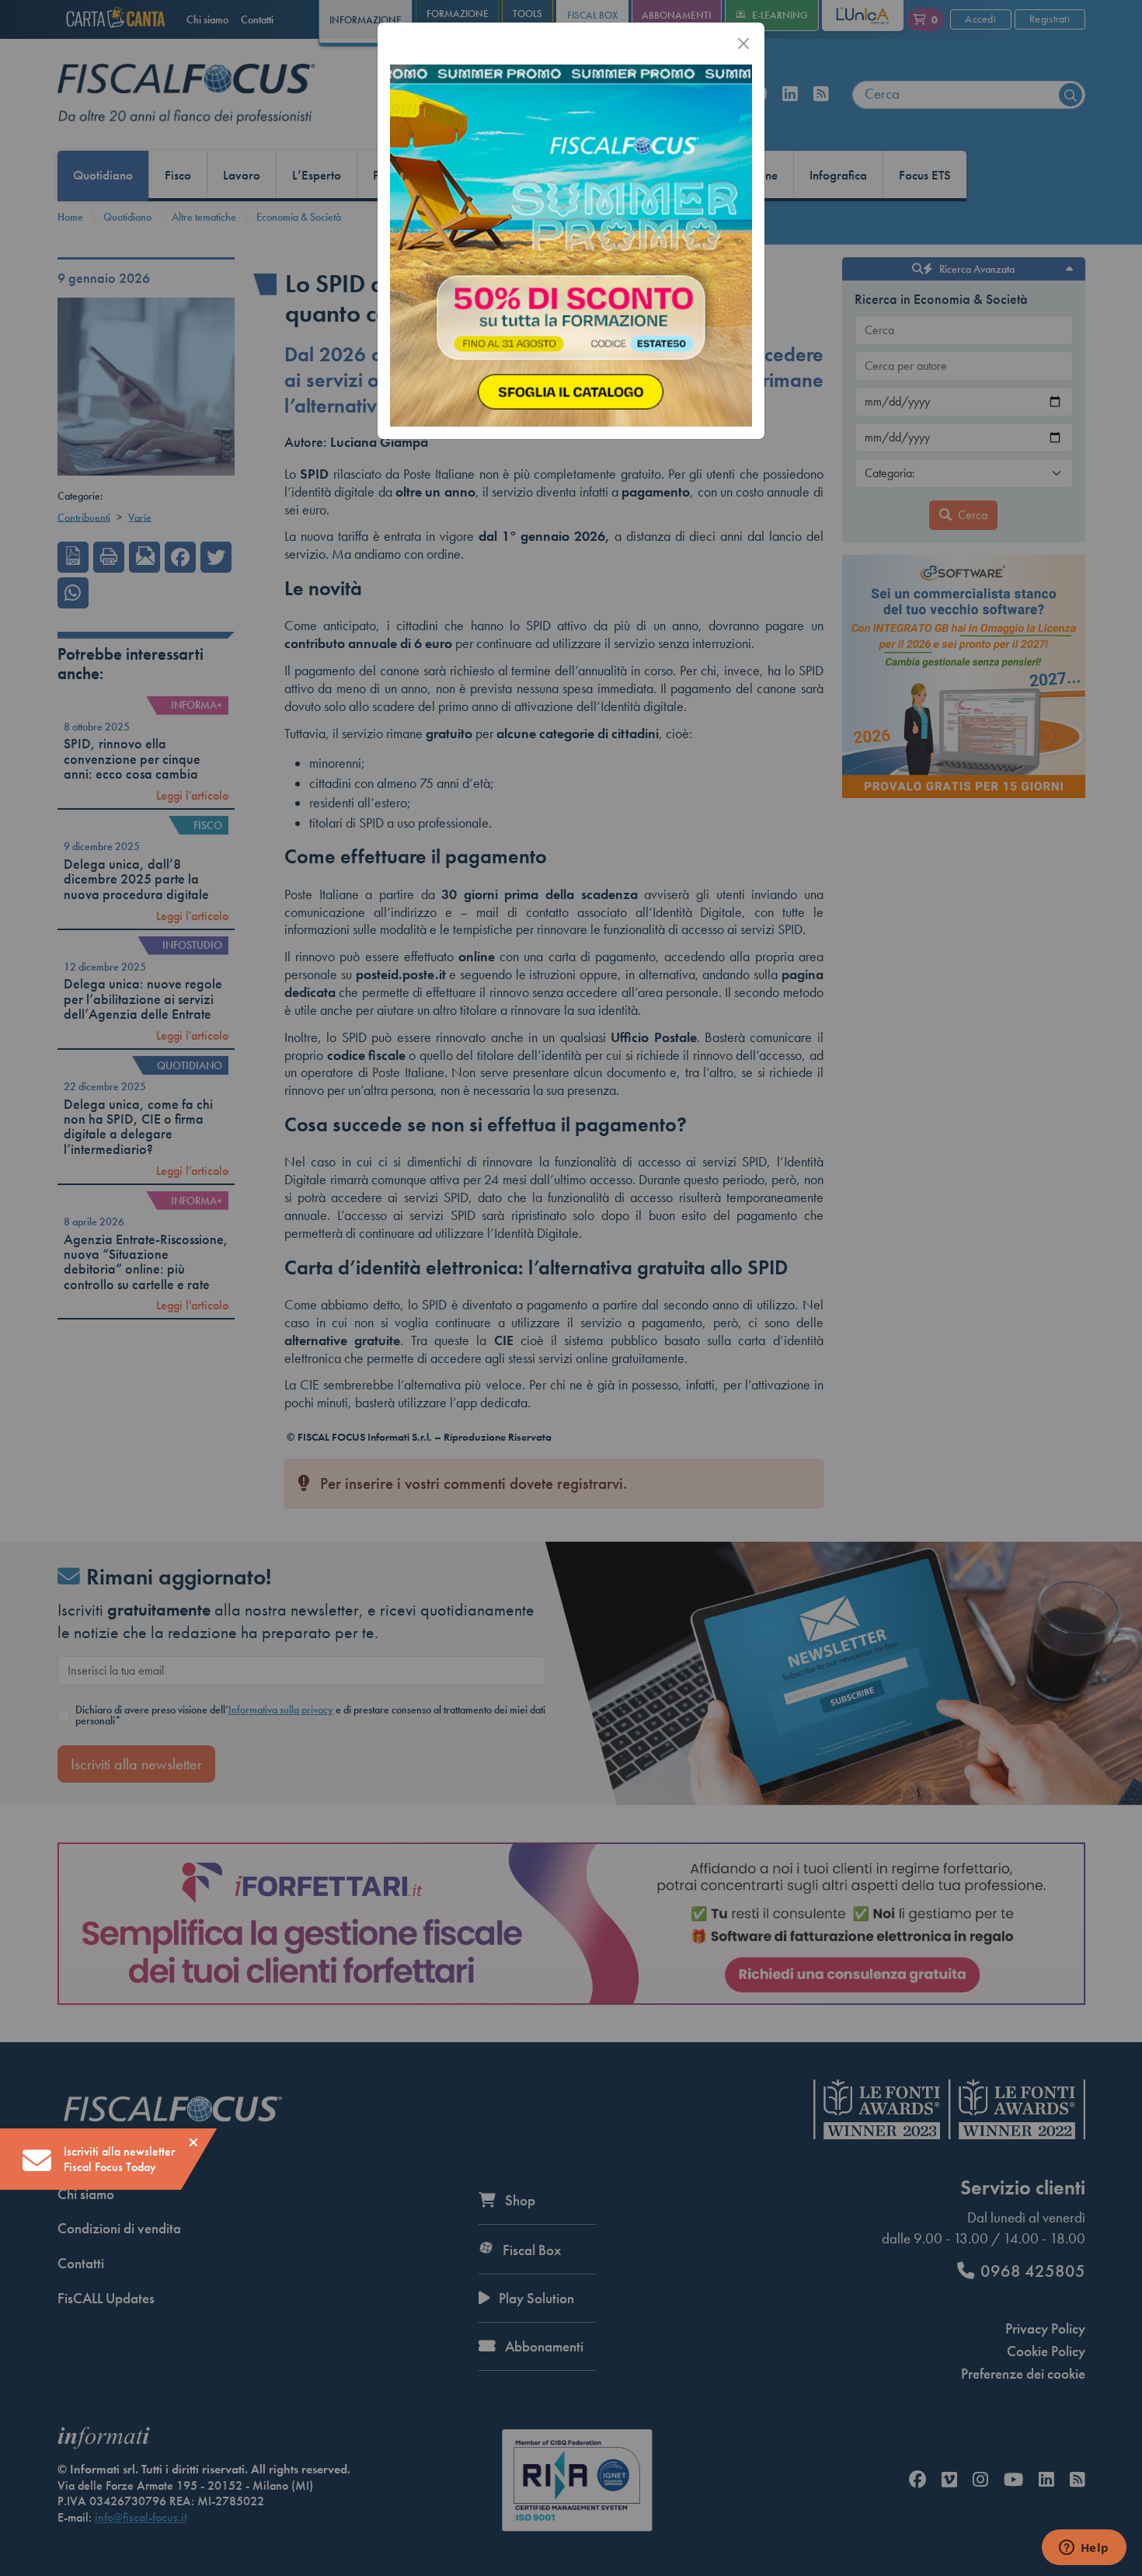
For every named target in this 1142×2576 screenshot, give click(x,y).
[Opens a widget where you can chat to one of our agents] (1084, 2549)
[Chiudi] (743, 44)
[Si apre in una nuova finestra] (571, 244)
